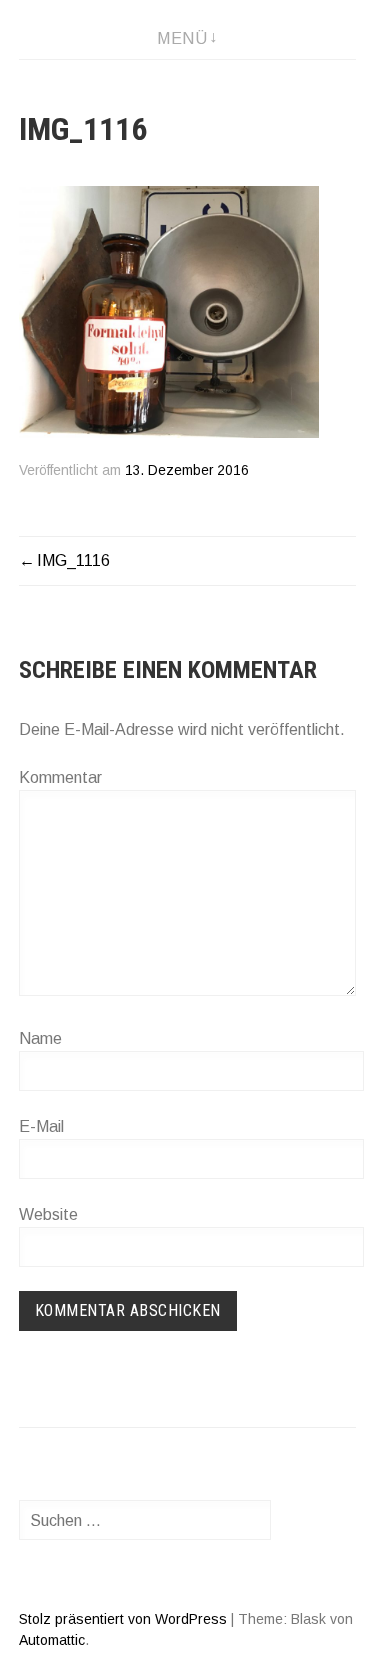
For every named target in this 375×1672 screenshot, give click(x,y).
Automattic (52, 1640)
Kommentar (60, 777)
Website (48, 1214)
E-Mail (41, 1126)
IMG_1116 (73, 560)
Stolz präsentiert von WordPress (123, 1619)
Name (40, 1038)
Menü (182, 38)
